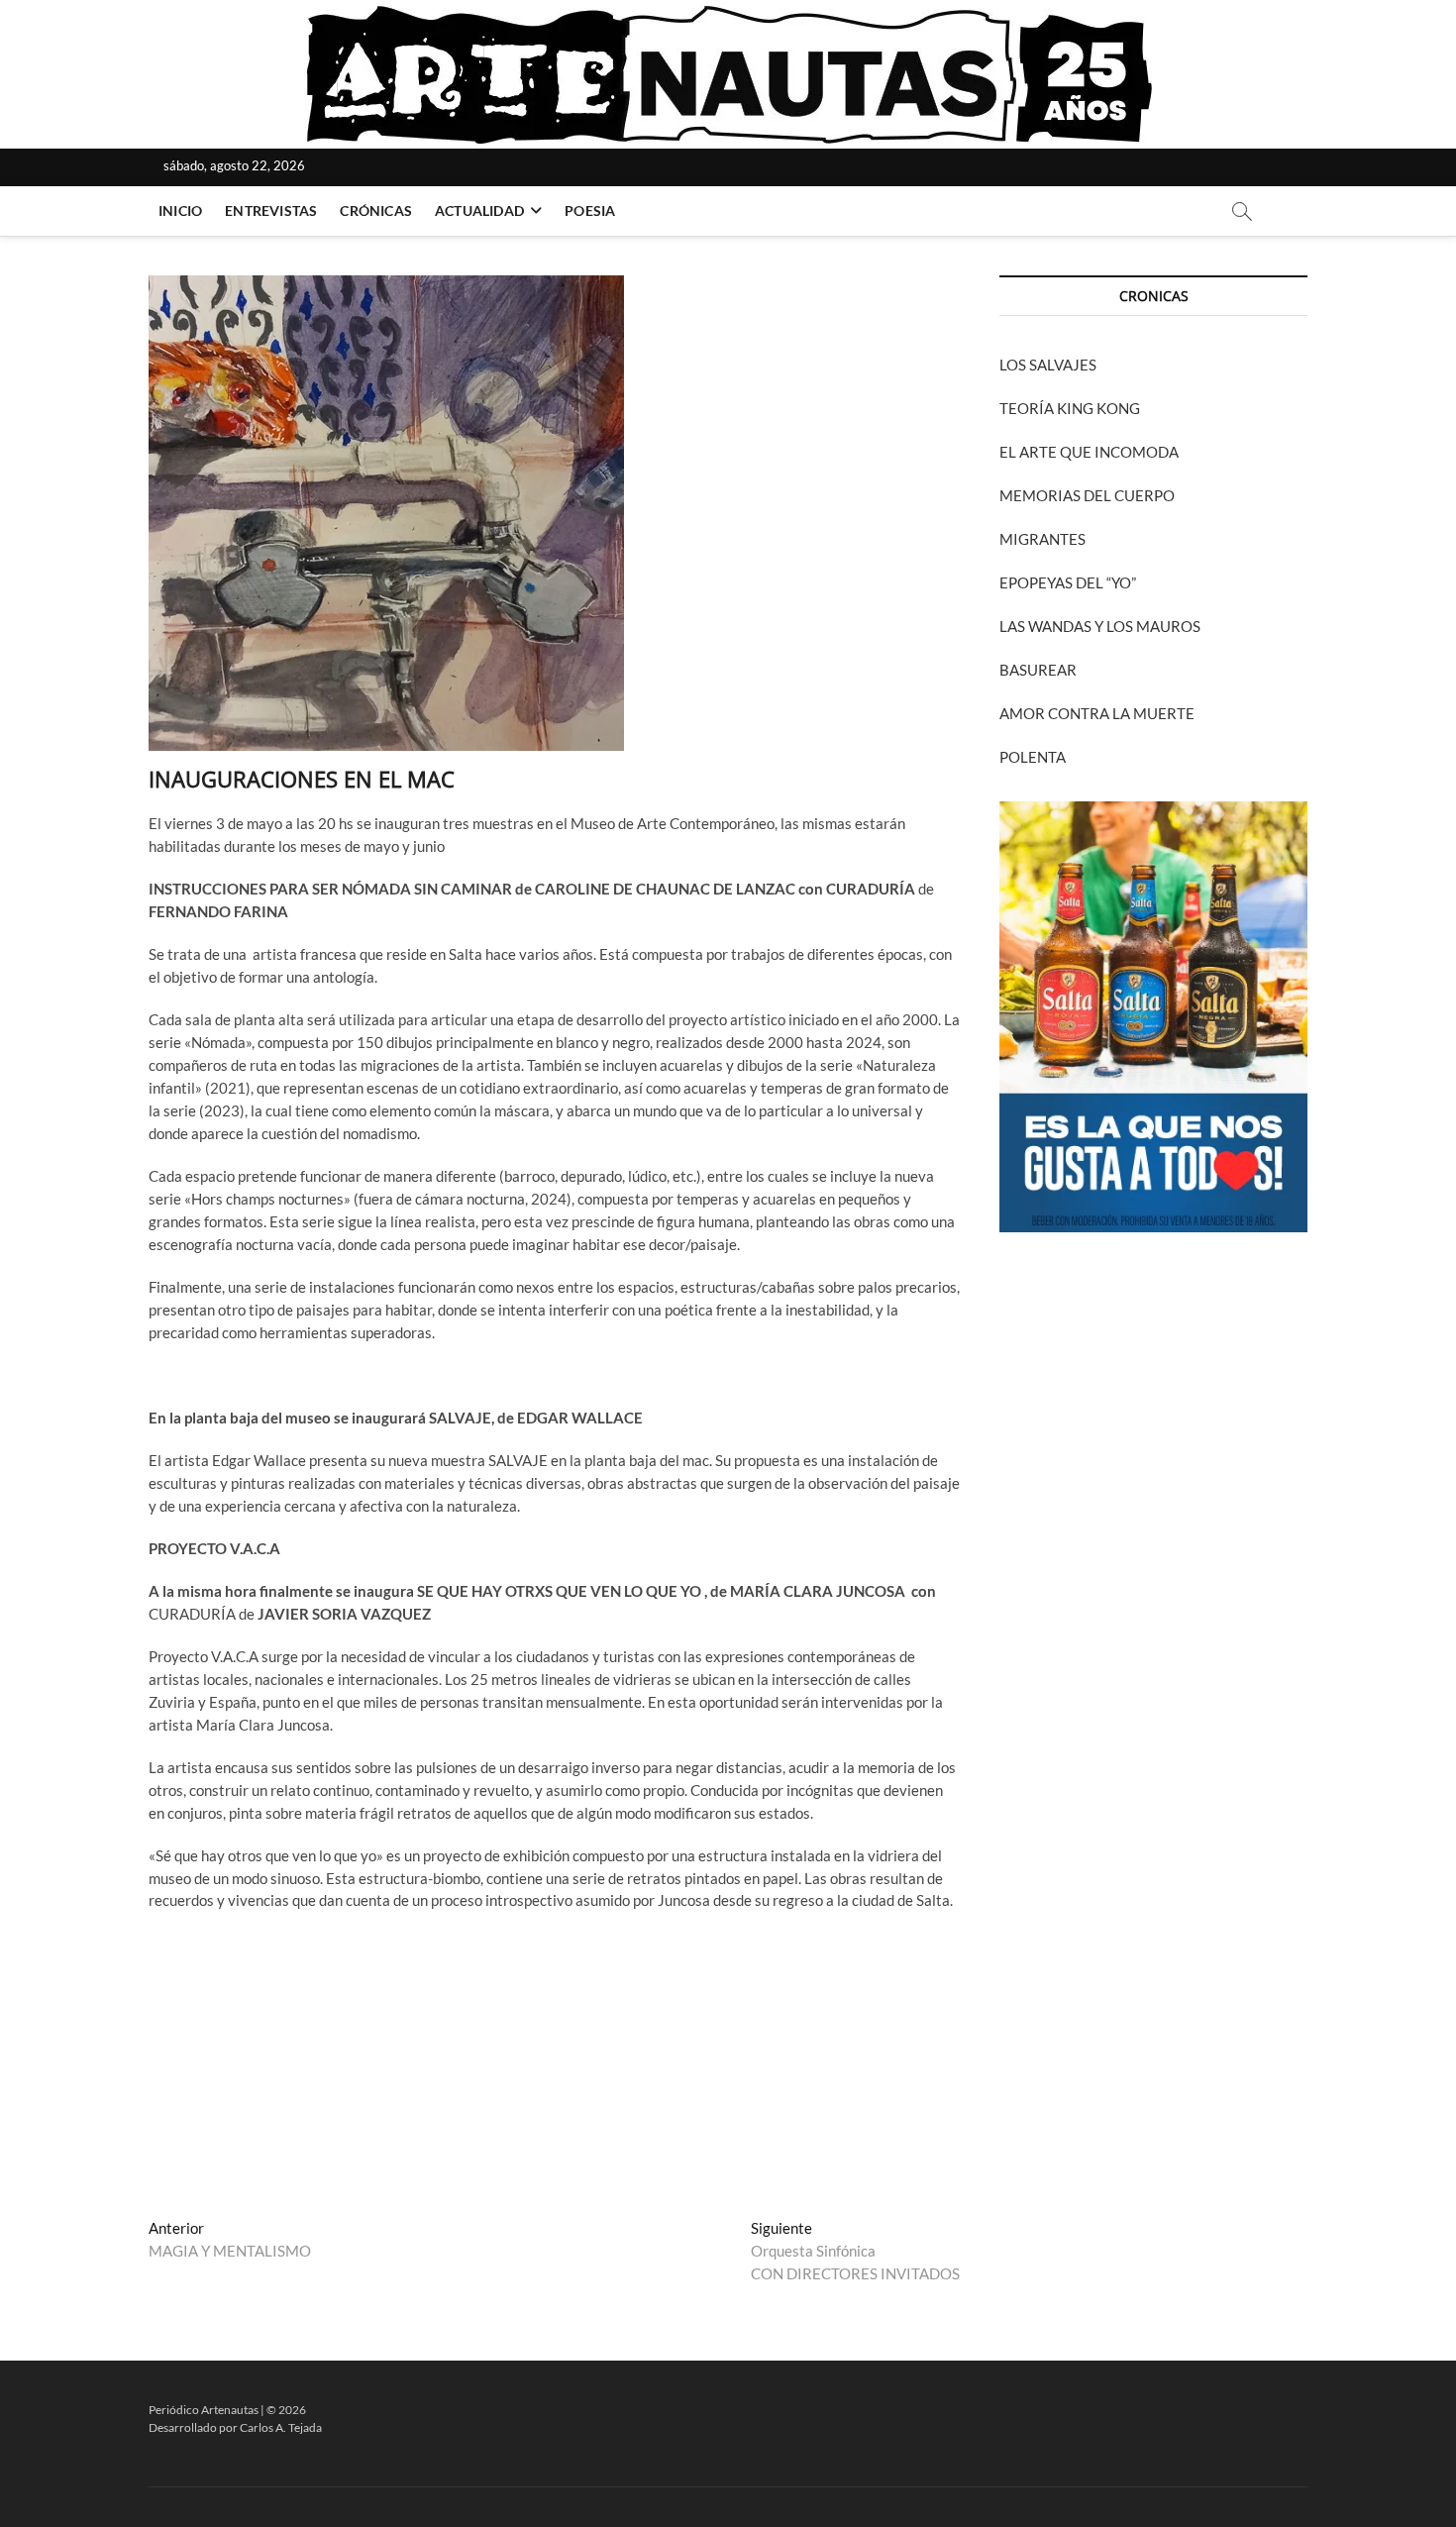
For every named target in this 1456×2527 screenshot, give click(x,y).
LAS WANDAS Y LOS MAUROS (1100, 626)
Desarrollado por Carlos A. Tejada (235, 2427)
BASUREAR (1038, 670)
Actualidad (479, 211)
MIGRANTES (1042, 539)
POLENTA (1033, 757)
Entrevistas (271, 211)
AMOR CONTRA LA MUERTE (1097, 713)
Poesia (590, 211)
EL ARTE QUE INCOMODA (1089, 452)
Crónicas (376, 211)
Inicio (180, 211)
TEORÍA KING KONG (1070, 408)
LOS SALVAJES (1048, 365)
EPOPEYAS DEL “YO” (1068, 582)
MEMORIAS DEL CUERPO (1087, 495)
